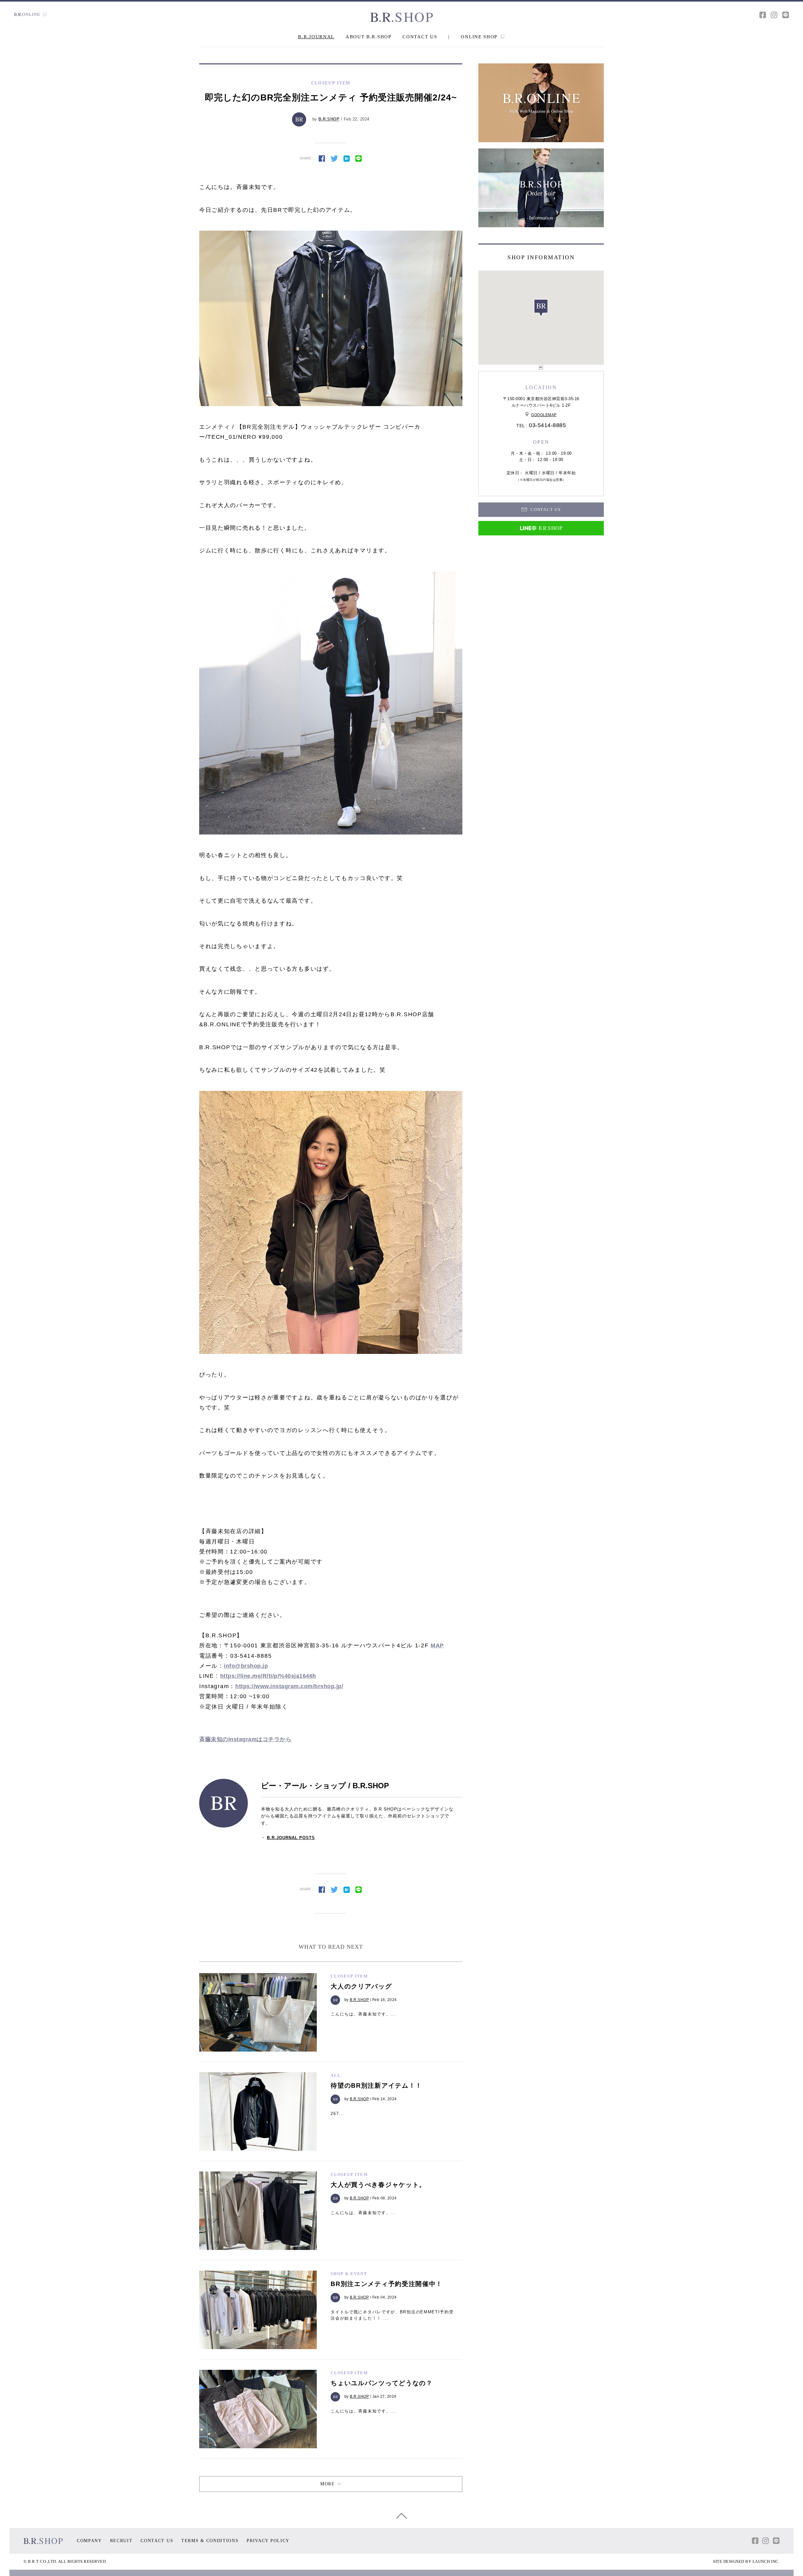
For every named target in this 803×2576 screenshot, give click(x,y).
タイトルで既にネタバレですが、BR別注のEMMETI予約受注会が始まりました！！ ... (392, 2315)
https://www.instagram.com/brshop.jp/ (289, 1686)
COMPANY (89, 2541)
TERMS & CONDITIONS (210, 2541)
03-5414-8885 (547, 425)
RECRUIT (121, 2541)
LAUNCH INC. (766, 2561)
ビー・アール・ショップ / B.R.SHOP (325, 1786)
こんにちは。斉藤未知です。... (363, 2014)
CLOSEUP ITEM (349, 1976)
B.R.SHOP (329, 119)
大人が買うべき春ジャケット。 (378, 2185)
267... (337, 2114)
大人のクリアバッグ (361, 1986)
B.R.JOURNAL (316, 37)
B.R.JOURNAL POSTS (291, 1838)
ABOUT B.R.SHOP (369, 37)
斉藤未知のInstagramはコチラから (245, 1739)
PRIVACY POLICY (268, 2541)
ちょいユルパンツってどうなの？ (382, 2383)
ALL (336, 2075)
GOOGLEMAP (544, 415)
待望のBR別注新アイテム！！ (376, 2085)
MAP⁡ (437, 1645)
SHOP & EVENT (349, 2274)
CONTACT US (420, 37)
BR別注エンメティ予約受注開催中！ (387, 2284)
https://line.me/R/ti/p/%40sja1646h (268, 1676)
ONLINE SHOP (480, 37)
